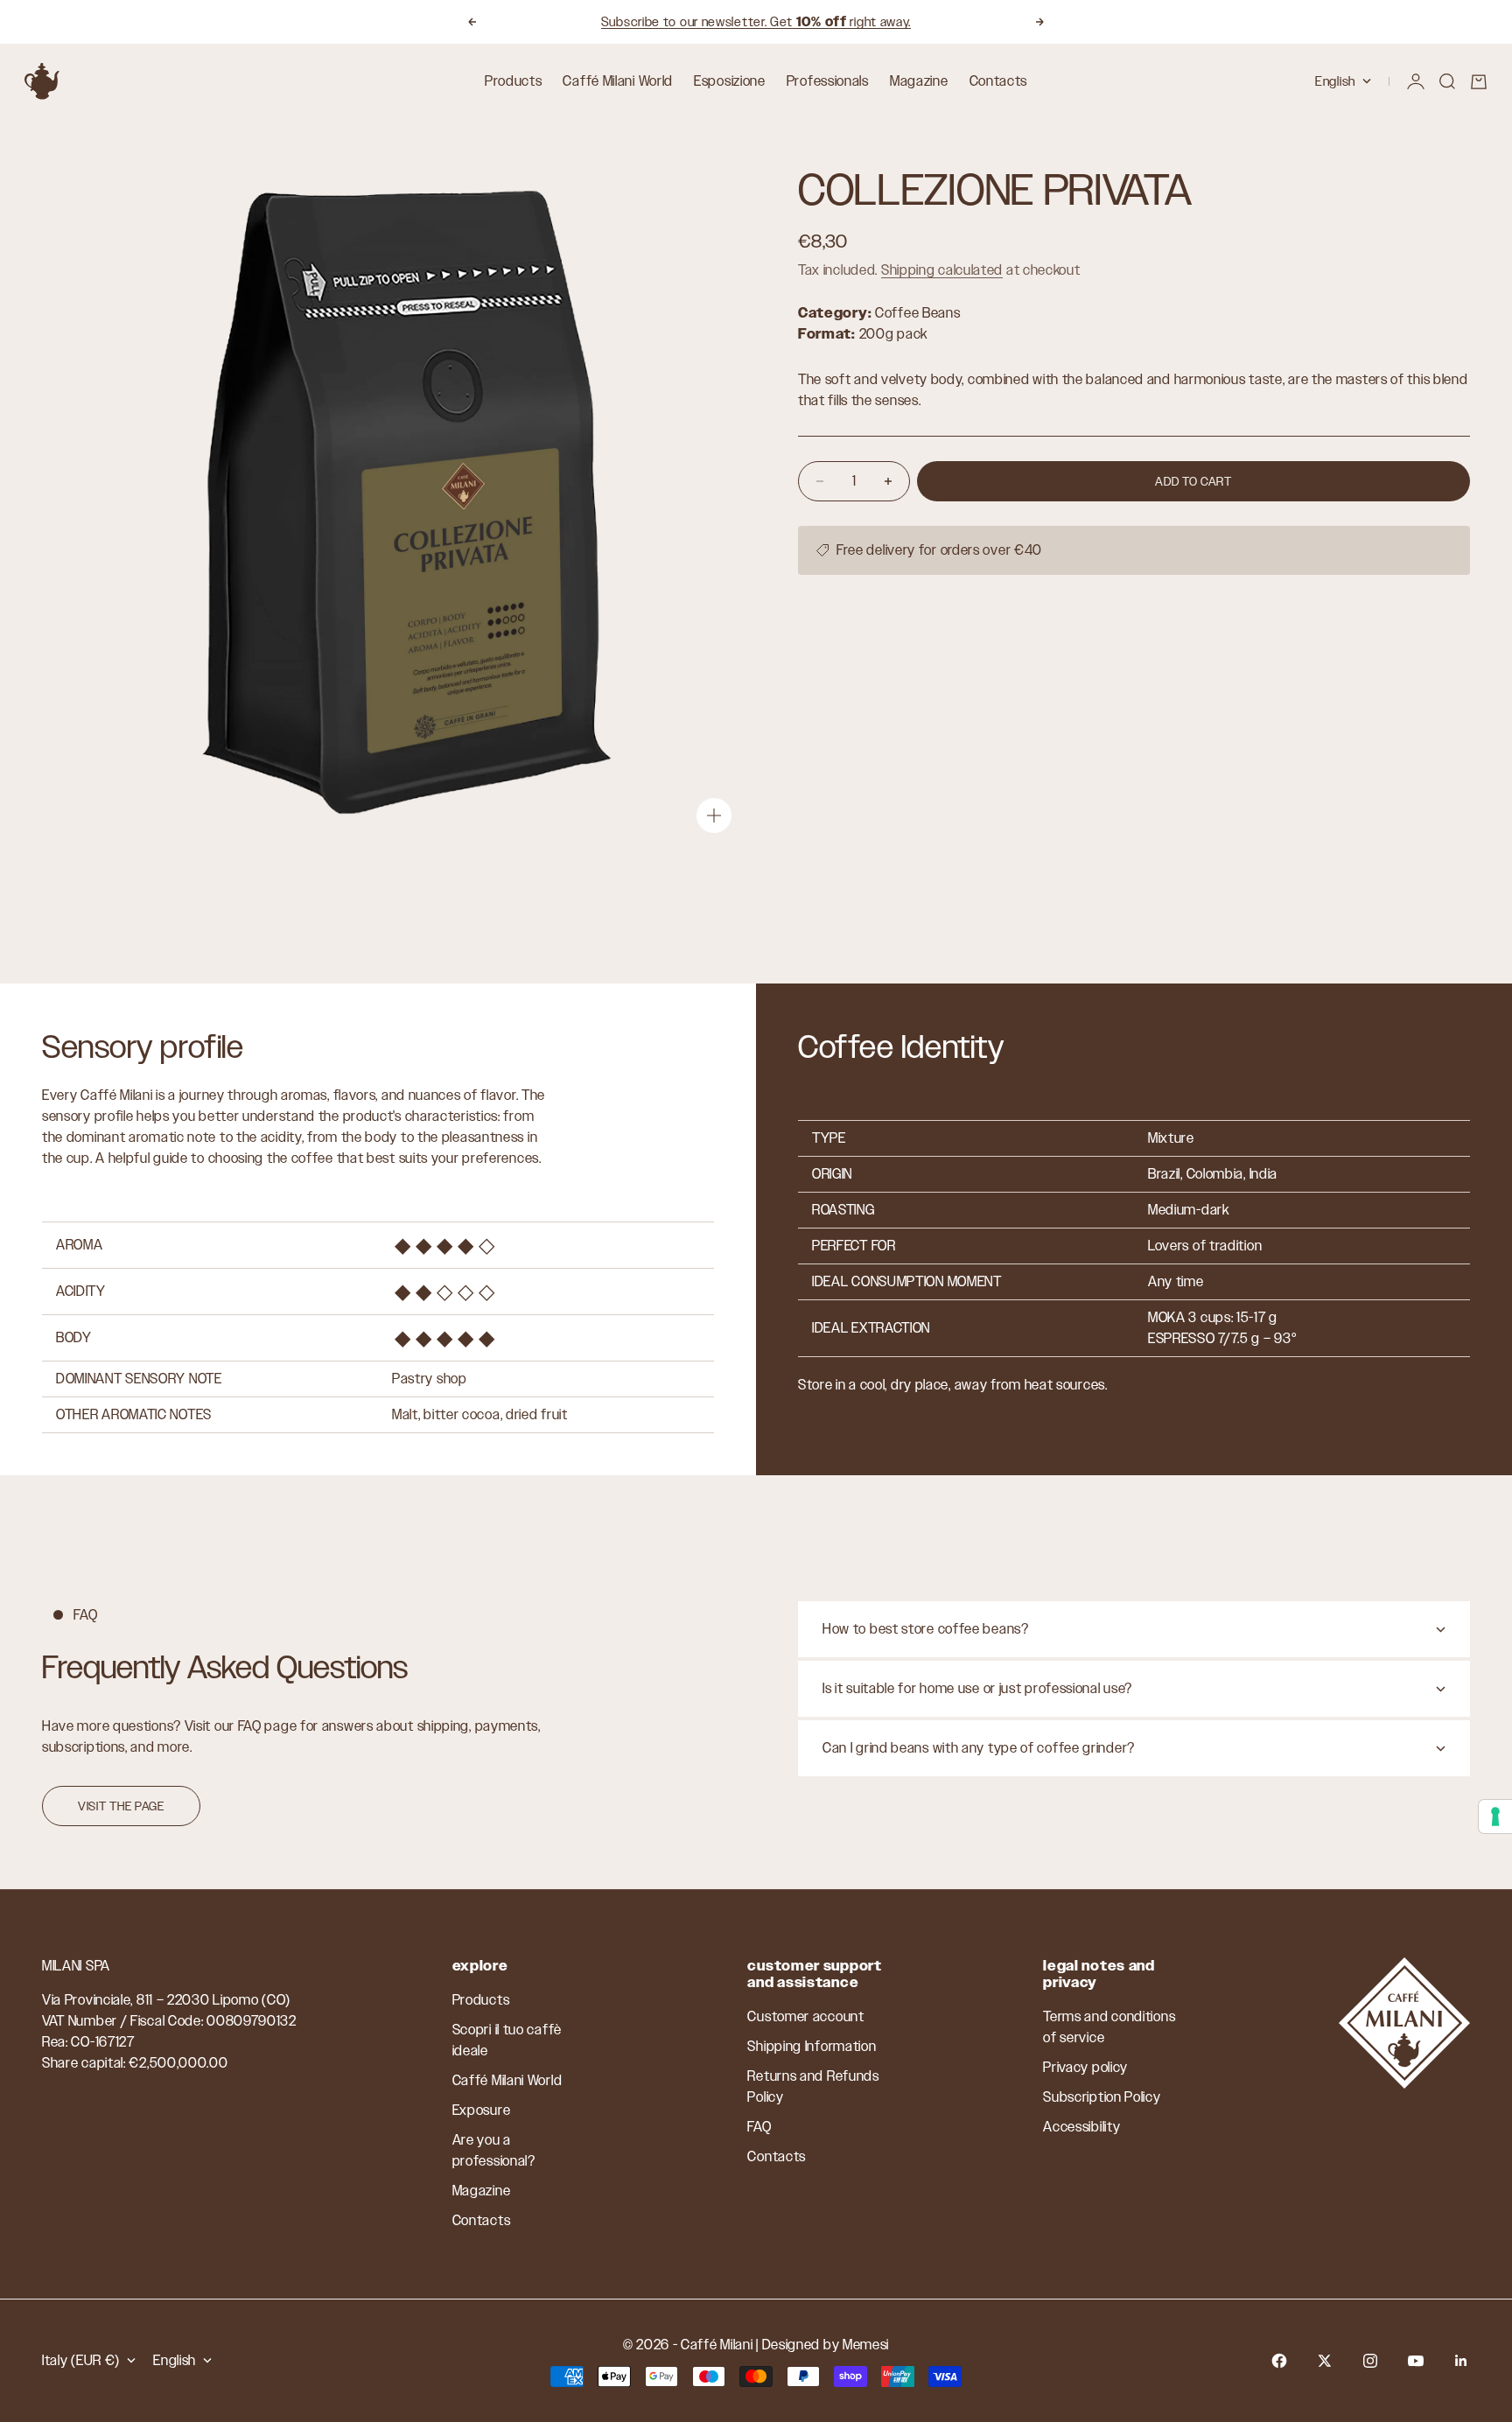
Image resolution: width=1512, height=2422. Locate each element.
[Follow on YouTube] (1416, 2361)
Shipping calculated (942, 270)
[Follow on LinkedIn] (1461, 2361)
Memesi (866, 2345)
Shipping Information (812, 2046)
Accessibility (1081, 2127)
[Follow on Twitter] (1325, 2361)
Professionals (828, 81)
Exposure (482, 2110)
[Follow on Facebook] (1279, 2361)
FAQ (759, 2127)
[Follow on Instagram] (1370, 2361)
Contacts (999, 81)
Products (514, 81)
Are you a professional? (494, 2150)
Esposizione (730, 81)
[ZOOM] (714, 815)
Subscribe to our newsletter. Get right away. (756, 21)
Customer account (805, 2016)
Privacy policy (1085, 2067)
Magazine (919, 81)
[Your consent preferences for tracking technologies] (1495, 1816)
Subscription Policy (1102, 2097)
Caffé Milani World (618, 81)
